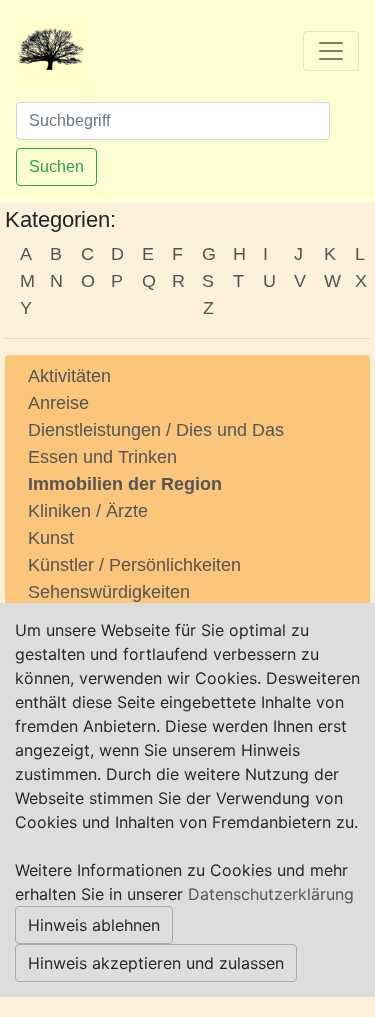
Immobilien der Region (125, 484)
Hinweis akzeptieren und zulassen (156, 963)
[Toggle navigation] (331, 51)
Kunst (51, 538)
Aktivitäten (69, 376)
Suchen (56, 166)
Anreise (58, 403)
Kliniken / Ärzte (88, 511)
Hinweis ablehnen (94, 925)
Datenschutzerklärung (271, 894)
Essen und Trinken (102, 457)
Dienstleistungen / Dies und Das (156, 430)
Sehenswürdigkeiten (109, 592)
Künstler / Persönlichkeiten (134, 565)
